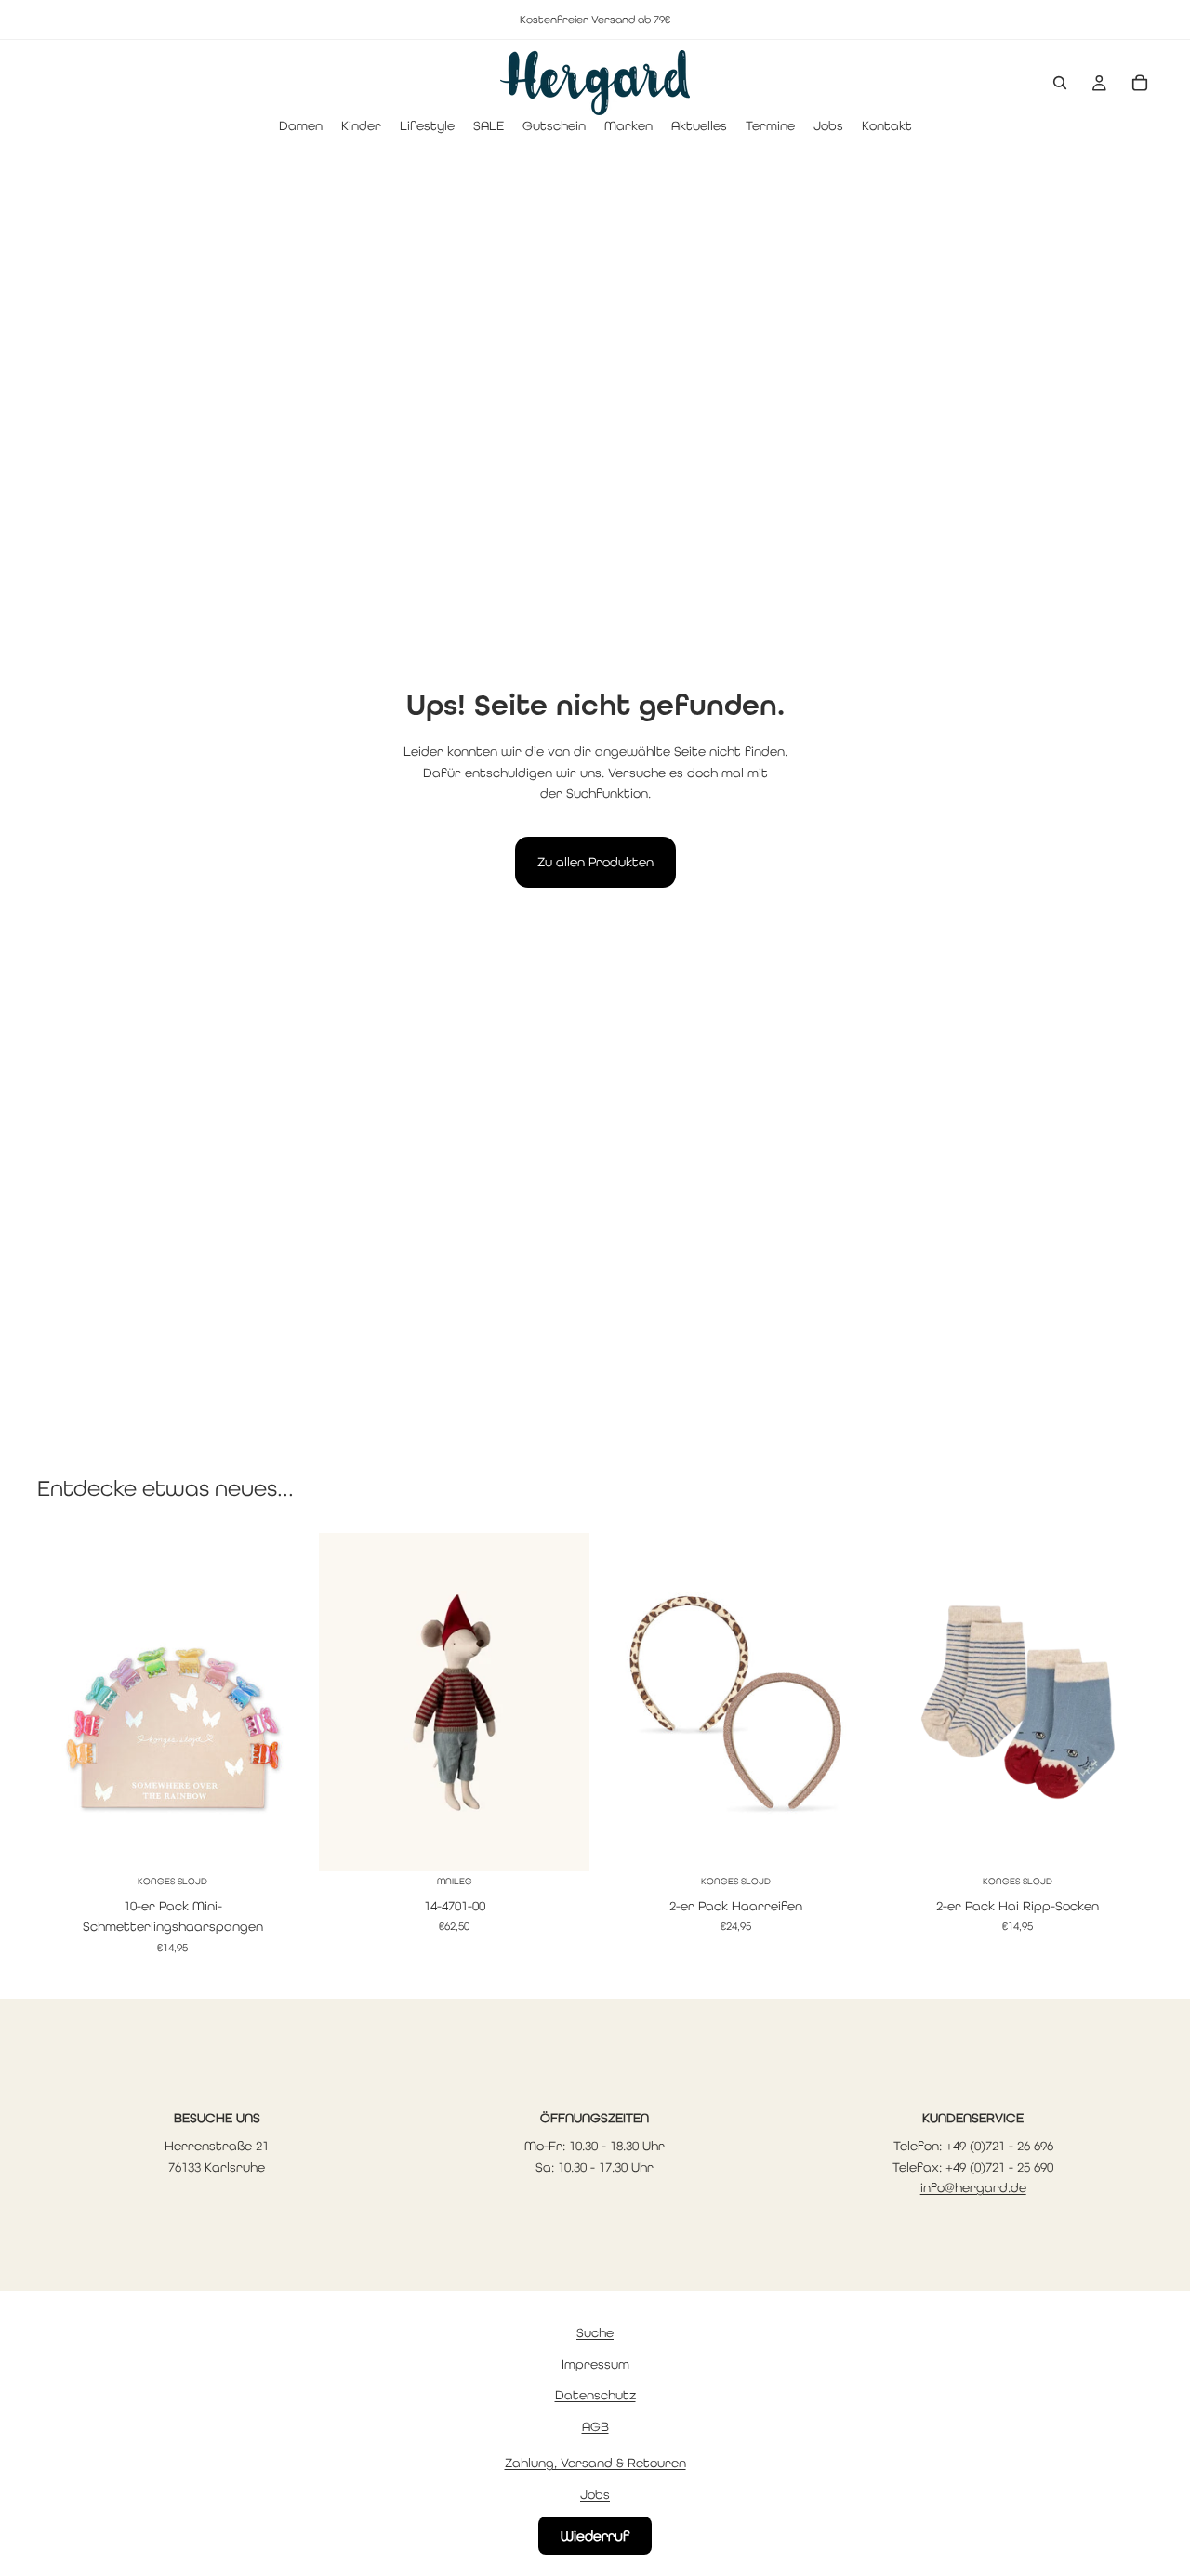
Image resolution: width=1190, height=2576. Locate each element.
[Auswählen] (279, 1843)
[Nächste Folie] (280, 1702)
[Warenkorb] (1140, 83)
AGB (595, 2426)
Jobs (595, 2494)
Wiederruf (595, 2536)
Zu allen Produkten (595, 862)
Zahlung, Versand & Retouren (595, 2463)
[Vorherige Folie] (65, 1702)
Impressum (595, 2364)
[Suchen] (1060, 83)
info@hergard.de (973, 2187)
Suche (595, 2332)
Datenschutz (595, 2396)
